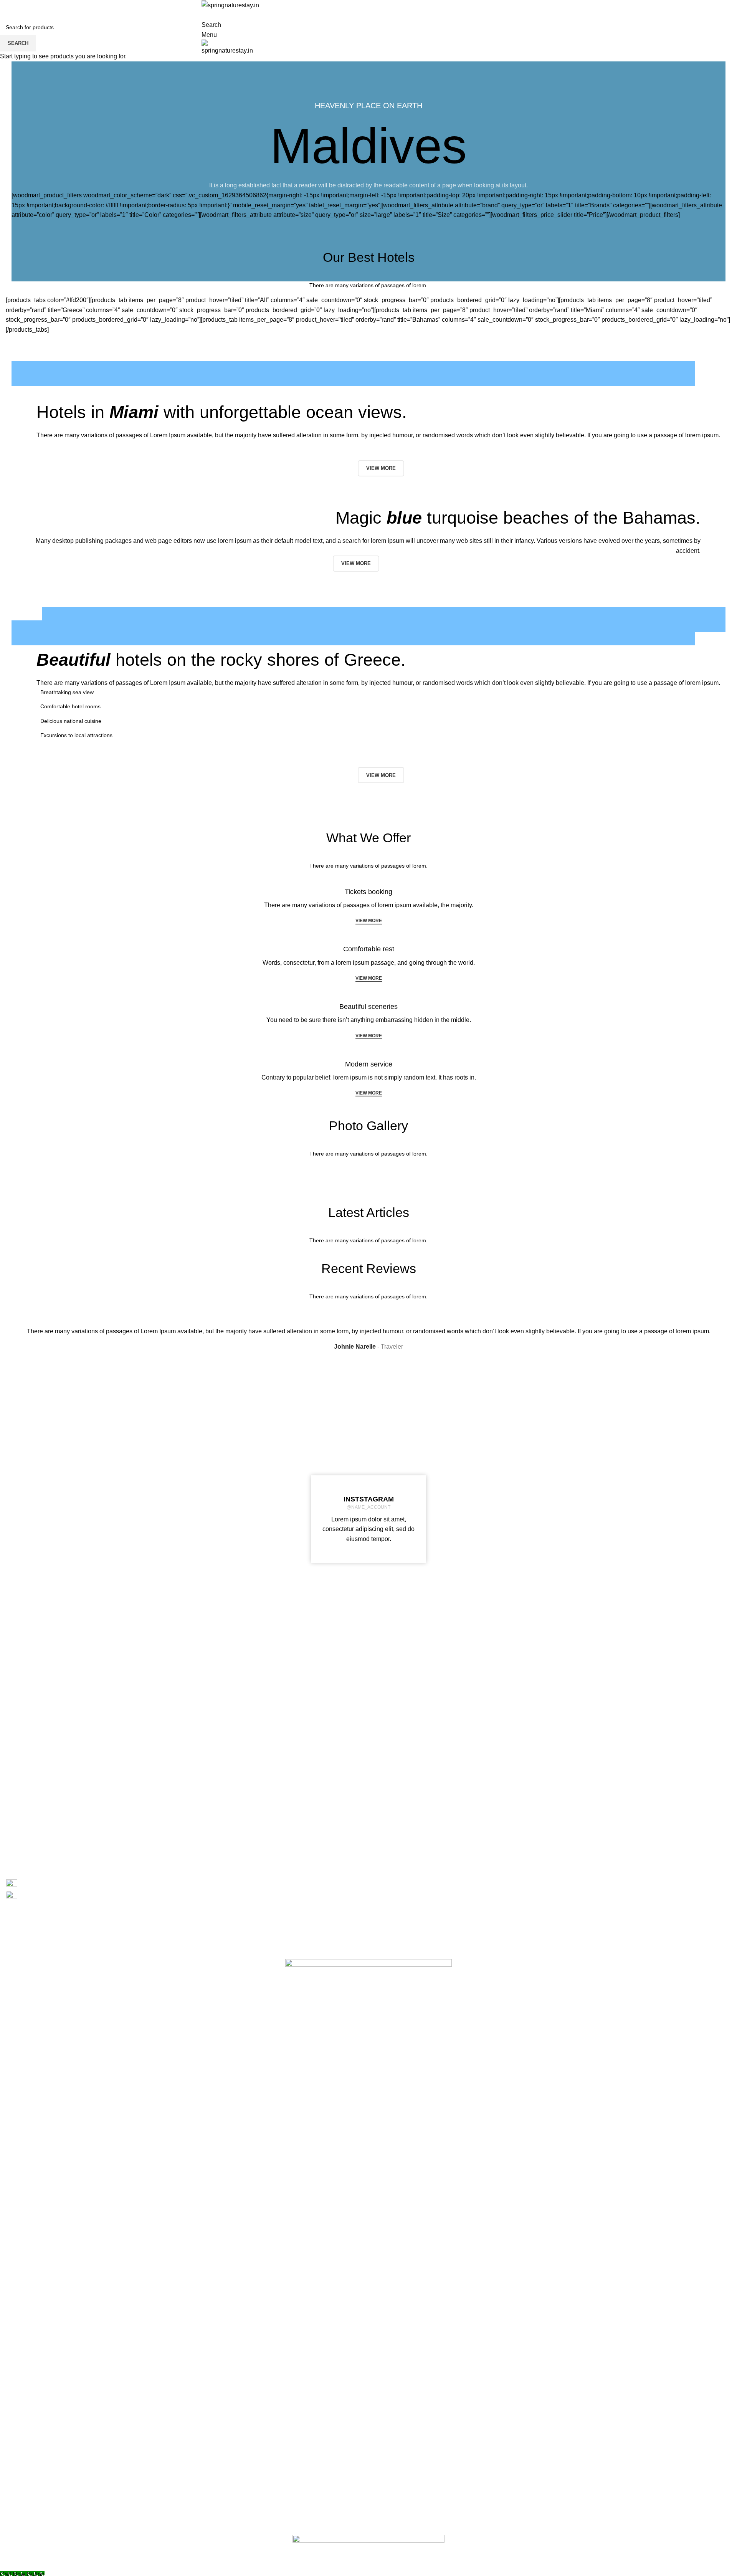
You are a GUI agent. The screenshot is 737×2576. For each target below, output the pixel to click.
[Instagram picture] (66, 1459)
